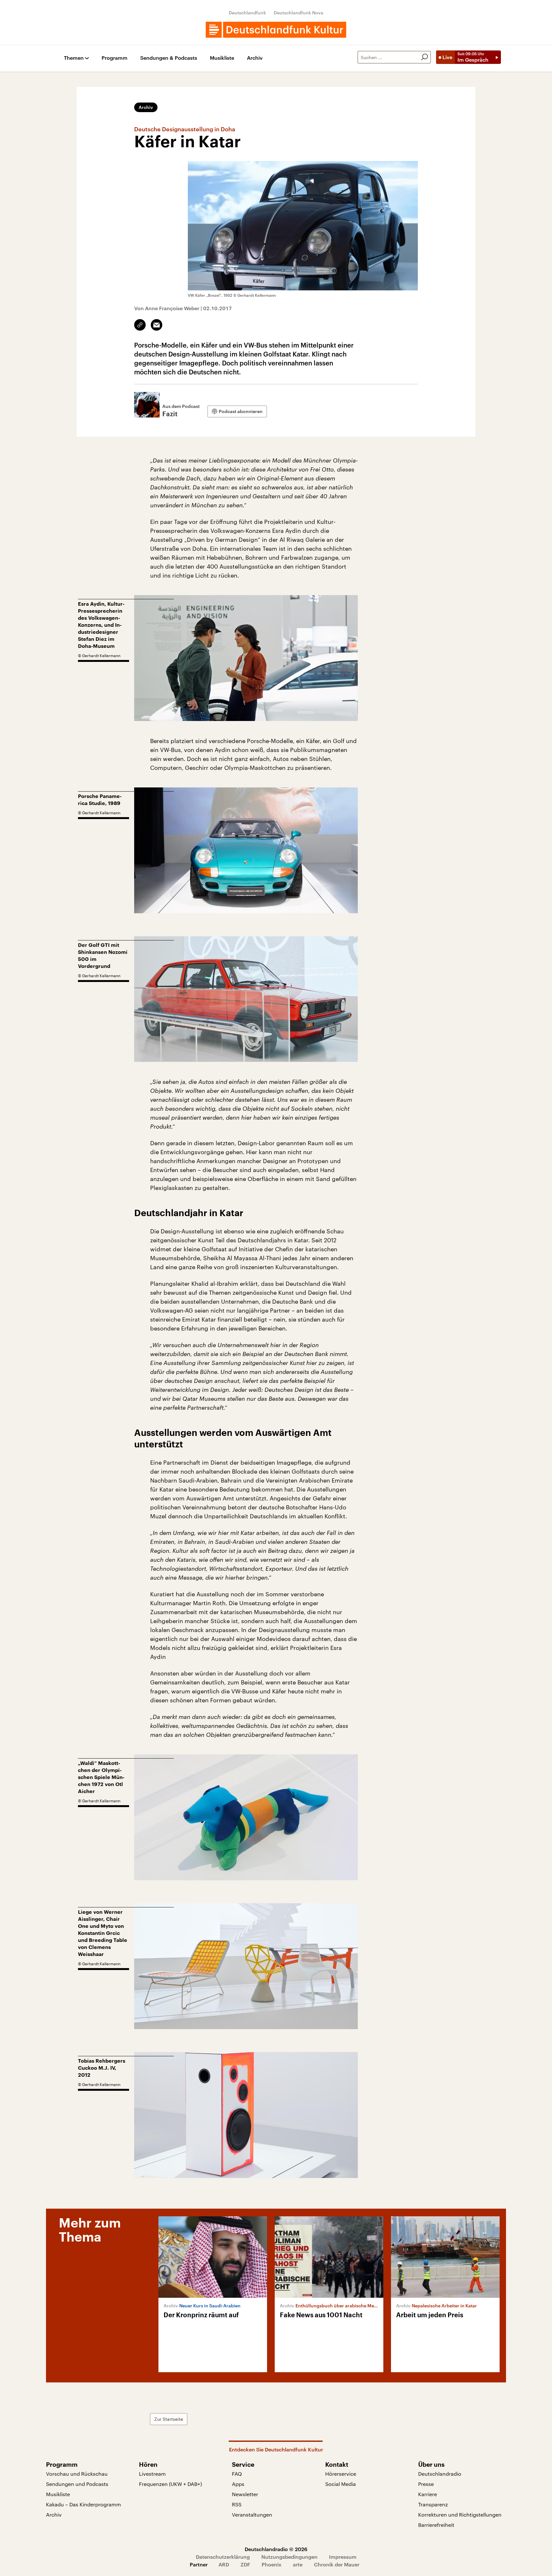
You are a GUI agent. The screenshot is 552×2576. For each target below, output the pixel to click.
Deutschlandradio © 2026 (276, 2549)
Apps (238, 2484)
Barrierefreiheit (436, 2525)
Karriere (428, 2494)
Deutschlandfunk (247, 13)
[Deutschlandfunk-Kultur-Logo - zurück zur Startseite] (276, 30)
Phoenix (272, 2564)
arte (298, 2564)
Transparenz (433, 2504)
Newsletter (245, 2494)
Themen (74, 58)
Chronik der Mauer (337, 2564)
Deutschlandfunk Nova (299, 13)
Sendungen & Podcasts (169, 58)
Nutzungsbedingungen (289, 2557)
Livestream (152, 2474)
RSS (237, 2504)
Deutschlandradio (440, 2474)
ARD (224, 2564)
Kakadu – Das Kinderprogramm (84, 2504)
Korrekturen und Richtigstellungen (460, 2515)
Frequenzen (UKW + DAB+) (170, 2484)
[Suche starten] (425, 57)
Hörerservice (341, 2474)
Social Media (341, 2484)
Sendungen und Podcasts (77, 2484)
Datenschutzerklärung (223, 2557)
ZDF (245, 2564)
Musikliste (222, 58)
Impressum (343, 2557)
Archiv (255, 58)
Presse (426, 2484)
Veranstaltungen (252, 2515)
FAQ (237, 2474)
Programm (115, 58)
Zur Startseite (169, 2419)
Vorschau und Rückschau (77, 2474)
